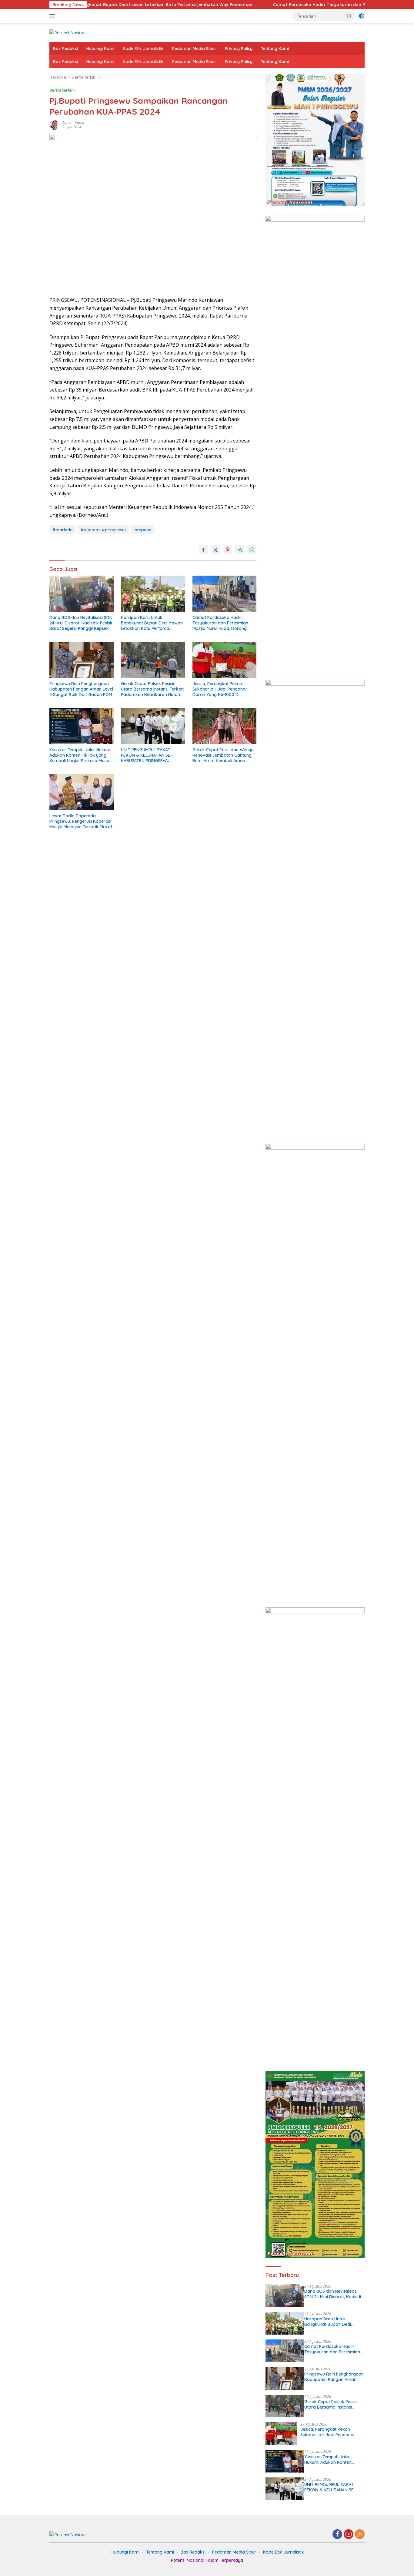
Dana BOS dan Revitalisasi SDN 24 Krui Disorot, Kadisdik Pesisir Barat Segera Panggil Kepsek (81, 623)
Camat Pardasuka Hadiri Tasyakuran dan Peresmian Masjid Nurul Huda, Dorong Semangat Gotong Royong (220, 623)
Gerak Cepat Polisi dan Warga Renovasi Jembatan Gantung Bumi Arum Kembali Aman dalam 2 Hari (223, 755)
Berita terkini (62, 90)
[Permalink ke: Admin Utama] (54, 124)
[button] (349, 16)
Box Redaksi (65, 49)
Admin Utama (73, 123)
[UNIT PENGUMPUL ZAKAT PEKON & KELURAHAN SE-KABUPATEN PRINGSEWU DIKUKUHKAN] (153, 726)
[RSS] (360, 2535)
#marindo (63, 530)
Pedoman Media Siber (194, 49)
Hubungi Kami (100, 49)
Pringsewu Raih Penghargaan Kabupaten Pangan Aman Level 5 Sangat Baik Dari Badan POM (81, 689)
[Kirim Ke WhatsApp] (252, 550)
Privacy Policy (239, 49)
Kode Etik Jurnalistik (143, 49)
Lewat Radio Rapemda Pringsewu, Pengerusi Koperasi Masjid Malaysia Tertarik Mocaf (81, 821)
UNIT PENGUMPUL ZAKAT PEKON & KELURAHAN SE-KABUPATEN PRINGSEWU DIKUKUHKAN (147, 755)
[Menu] (53, 16)
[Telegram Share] (240, 550)
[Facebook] (337, 2535)
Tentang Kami (275, 49)
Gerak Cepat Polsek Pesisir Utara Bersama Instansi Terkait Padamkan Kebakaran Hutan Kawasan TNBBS (152, 689)
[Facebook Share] (203, 550)
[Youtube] (349, 2535)
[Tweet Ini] (215, 550)
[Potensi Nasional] (68, 32)
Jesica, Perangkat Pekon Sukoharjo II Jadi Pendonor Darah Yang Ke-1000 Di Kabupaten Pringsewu (220, 689)
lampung (143, 530)
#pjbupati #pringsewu (103, 530)
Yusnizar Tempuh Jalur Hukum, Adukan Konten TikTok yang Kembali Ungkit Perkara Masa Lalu (80, 755)
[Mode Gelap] (362, 16)
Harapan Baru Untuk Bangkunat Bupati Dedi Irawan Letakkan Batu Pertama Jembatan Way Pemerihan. (152, 623)
